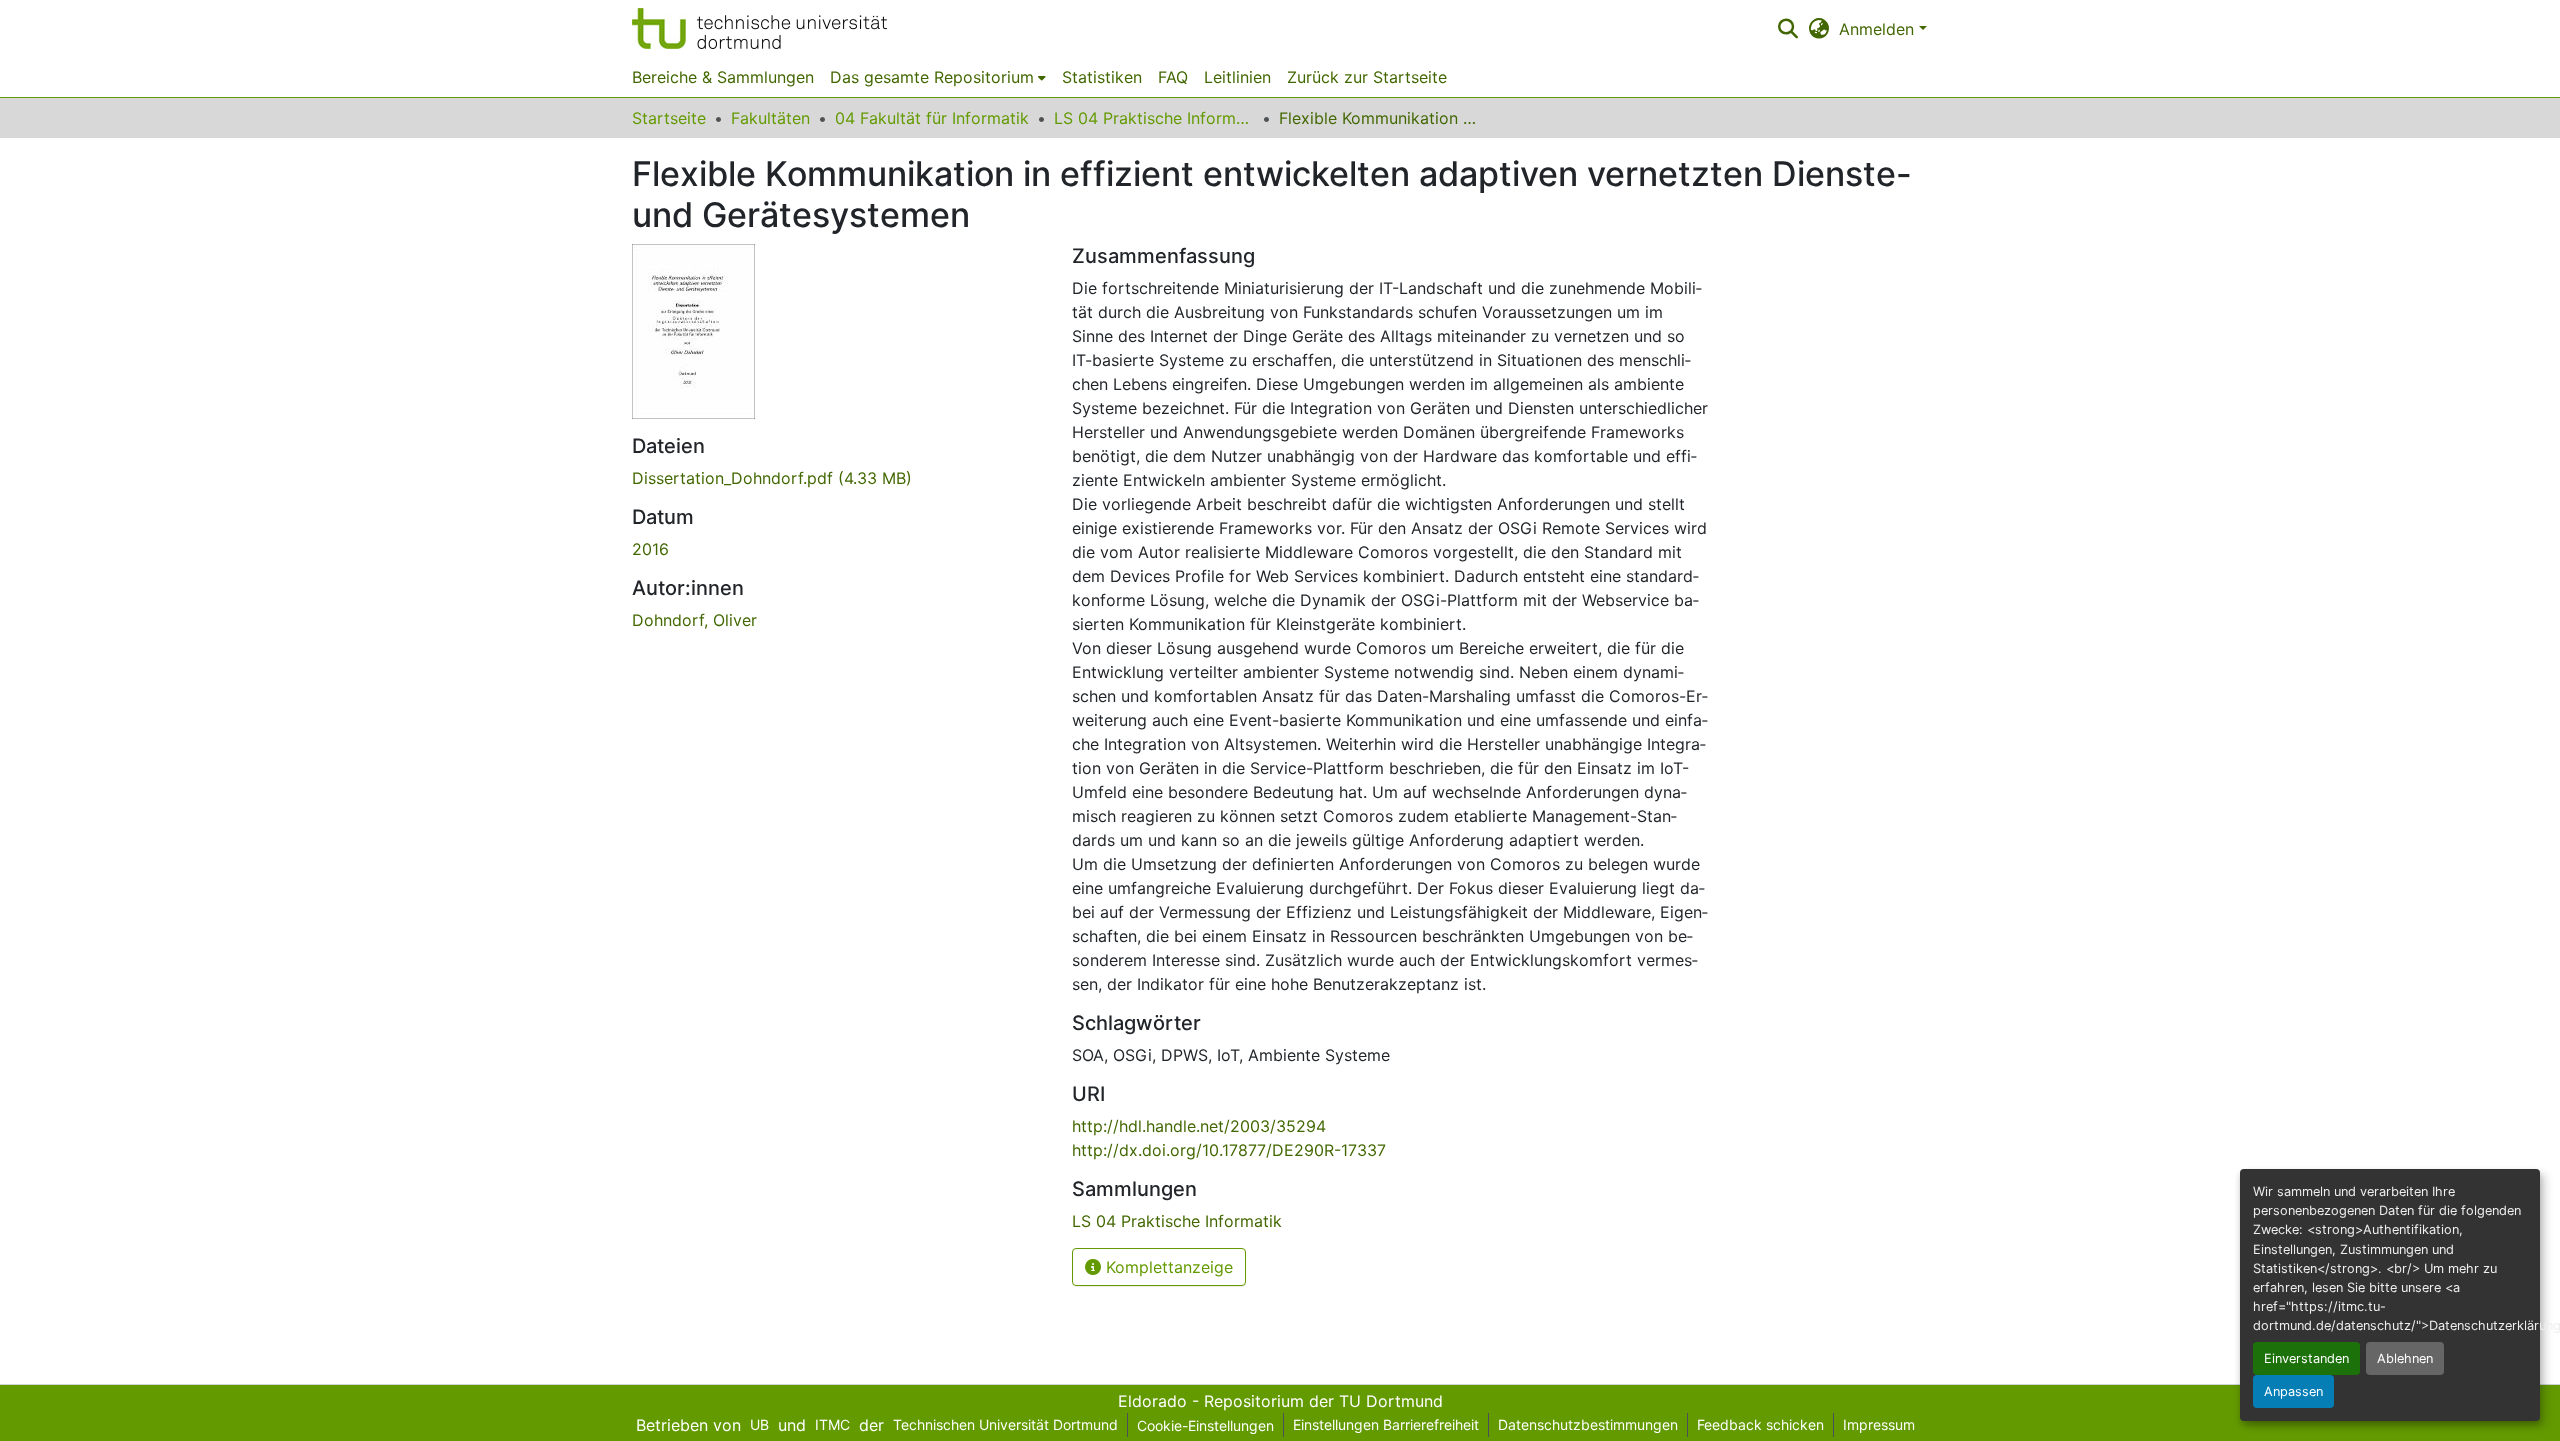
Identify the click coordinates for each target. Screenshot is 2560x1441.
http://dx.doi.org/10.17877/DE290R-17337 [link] (1229, 1150)
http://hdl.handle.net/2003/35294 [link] (1199, 1126)
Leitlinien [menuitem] (1237, 77)
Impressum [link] (1879, 1424)
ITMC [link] (832, 1424)
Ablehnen (2405, 1358)
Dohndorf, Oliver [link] (694, 620)
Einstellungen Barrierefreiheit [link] (1386, 1424)
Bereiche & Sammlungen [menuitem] (723, 77)
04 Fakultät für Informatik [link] (932, 118)
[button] (759, 28)
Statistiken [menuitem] (1102, 77)
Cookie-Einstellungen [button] (1205, 1425)
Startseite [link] (669, 118)
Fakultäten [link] (770, 118)
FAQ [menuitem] (1173, 77)
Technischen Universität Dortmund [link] (1005, 1424)
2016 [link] (650, 549)
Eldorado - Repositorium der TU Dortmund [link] (1280, 1401)
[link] (840, 478)
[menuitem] (938, 77)
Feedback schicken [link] (1760, 1424)
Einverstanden (2306, 1358)
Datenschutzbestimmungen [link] (1588, 1424)
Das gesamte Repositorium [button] (932, 77)
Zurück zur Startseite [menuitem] (1367, 77)
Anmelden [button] (1879, 29)
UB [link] (759, 1424)
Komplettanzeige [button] (1167, 1267)
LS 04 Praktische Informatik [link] (1154, 118)
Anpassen (2293, 1391)
